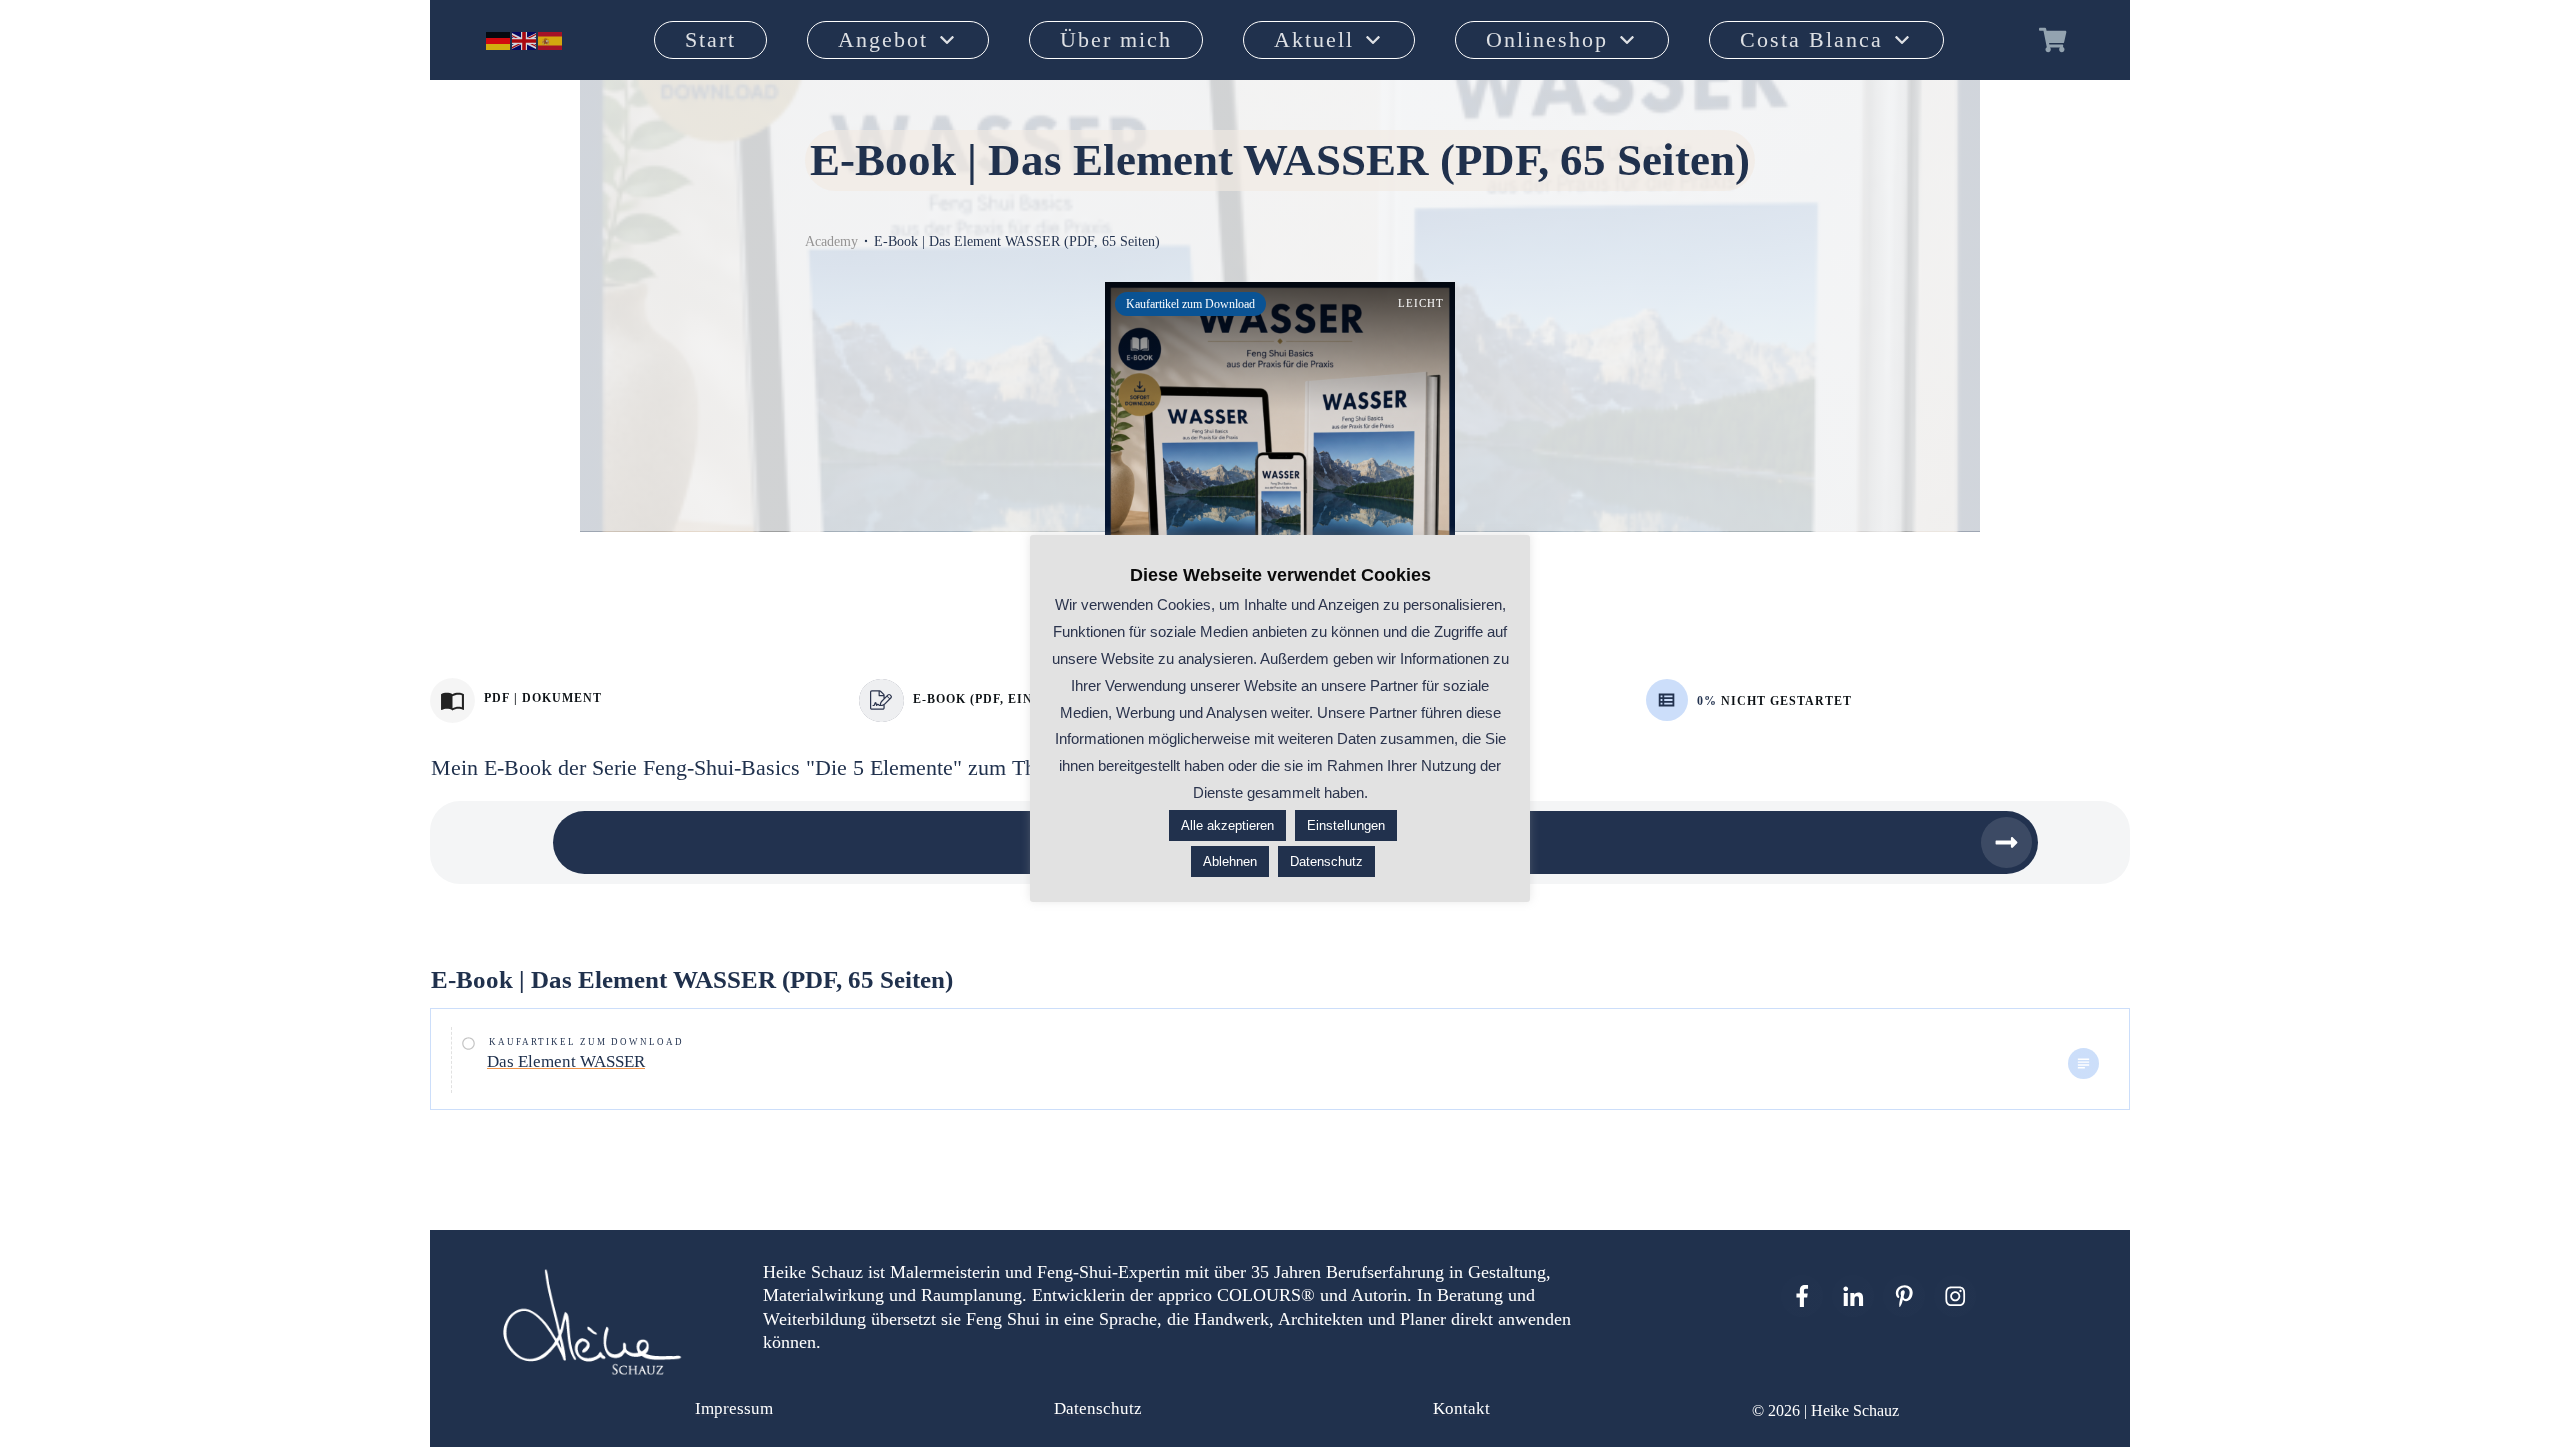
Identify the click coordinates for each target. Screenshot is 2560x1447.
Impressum (734, 1408)
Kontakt (1461, 1408)
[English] (525, 40)
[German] (499, 40)
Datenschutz (1098, 1408)
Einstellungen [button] (1346, 825)
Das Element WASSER (566, 1061)
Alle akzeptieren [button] (1227, 825)
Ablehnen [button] (1230, 861)
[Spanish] (551, 40)
